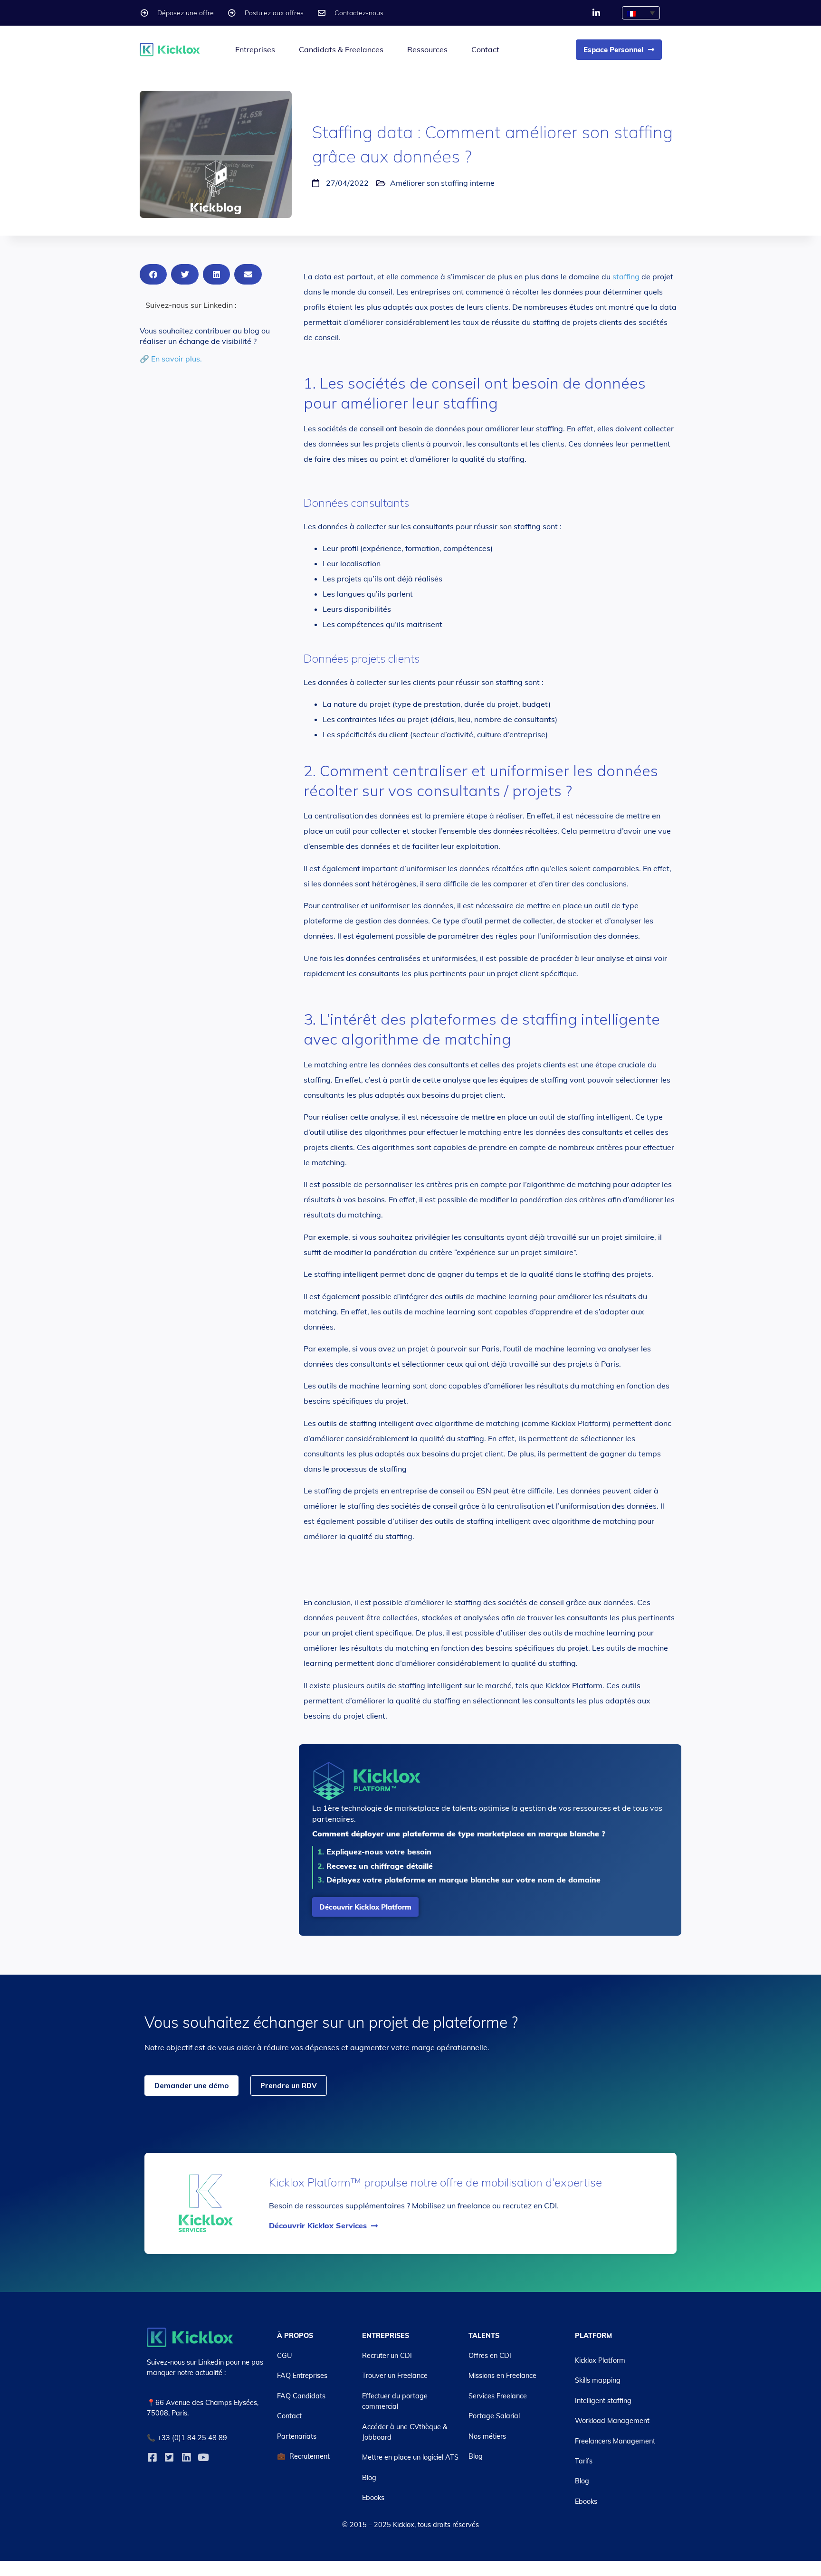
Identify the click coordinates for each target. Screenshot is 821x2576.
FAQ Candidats (301, 2396)
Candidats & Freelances (341, 49)
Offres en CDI (490, 2356)
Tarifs (584, 2461)
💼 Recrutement (303, 2456)
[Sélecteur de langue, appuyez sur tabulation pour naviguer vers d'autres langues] (641, 13)
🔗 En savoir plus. (171, 359)
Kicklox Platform (600, 2360)
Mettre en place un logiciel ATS (410, 2457)
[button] (153, 274)
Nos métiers (487, 2436)
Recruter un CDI (387, 2356)
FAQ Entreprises (302, 2376)
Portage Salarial (494, 2416)
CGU (285, 2356)
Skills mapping (598, 2380)
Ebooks (373, 2498)
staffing (626, 276)
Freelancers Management (615, 2441)
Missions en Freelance (502, 2376)
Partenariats (297, 2436)
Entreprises (255, 49)
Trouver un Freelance (395, 2376)
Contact (485, 49)
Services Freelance (498, 2396)
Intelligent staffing (603, 2401)
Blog (369, 2478)
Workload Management (612, 2421)
